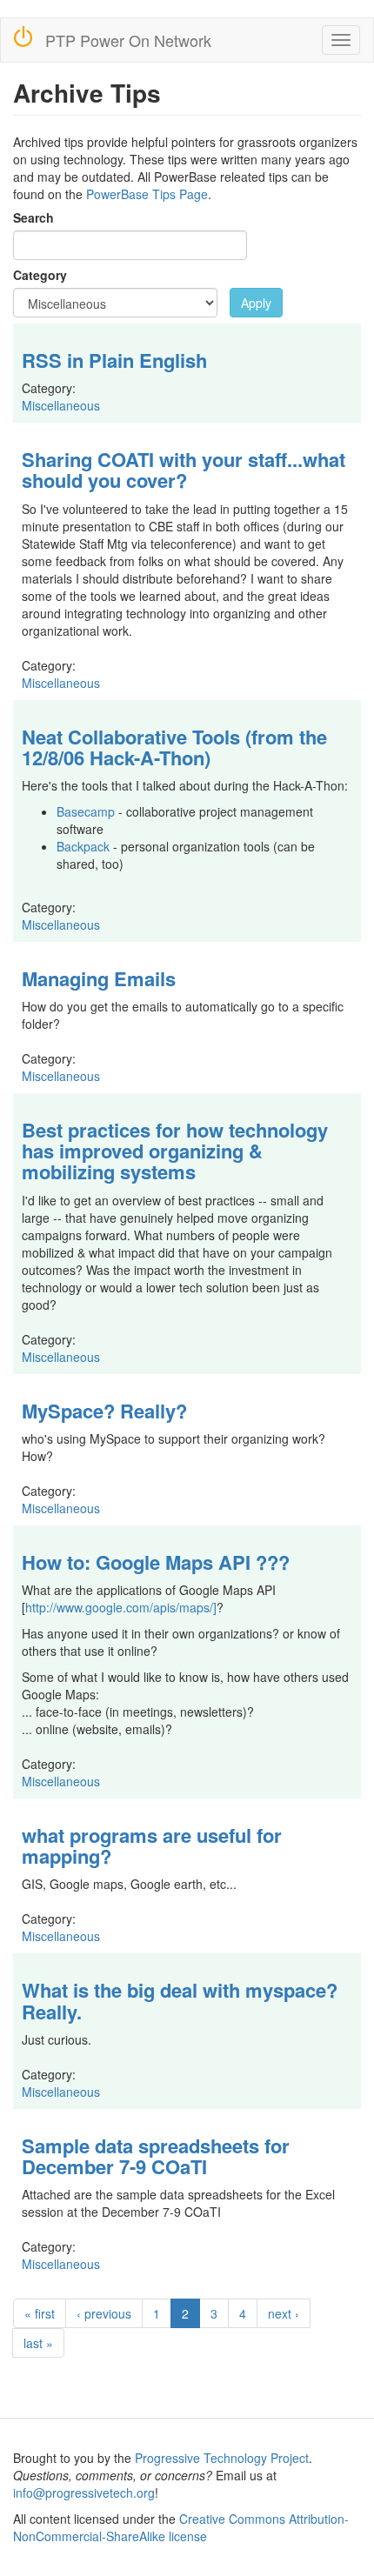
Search (33, 217)
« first (40, 2313)
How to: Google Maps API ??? (156, 1562)
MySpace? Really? (104, 1411)
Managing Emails (99, 978)
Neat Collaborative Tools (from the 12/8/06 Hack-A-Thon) (174, 747)
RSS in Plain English (114, 360)
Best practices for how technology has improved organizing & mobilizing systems (175, 1151)
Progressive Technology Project (222, 2458)
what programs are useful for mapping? (152, 1845)
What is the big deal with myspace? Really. (180, 2000)
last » (38, 2343)
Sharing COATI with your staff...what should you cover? (184, 470)
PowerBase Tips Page (147, 194)
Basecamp (86, 811)
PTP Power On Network (128, 40)
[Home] (23, 36)
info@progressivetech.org (84, 2493)
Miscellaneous (61, 405)
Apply (256, 303)
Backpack (83, 846)
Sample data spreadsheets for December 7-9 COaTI (156, 2156)
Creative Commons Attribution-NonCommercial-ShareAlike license (181, 2527)
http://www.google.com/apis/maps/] (121, 1607)
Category (40, 275)
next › (284, 2313)
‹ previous (104, 2313)
